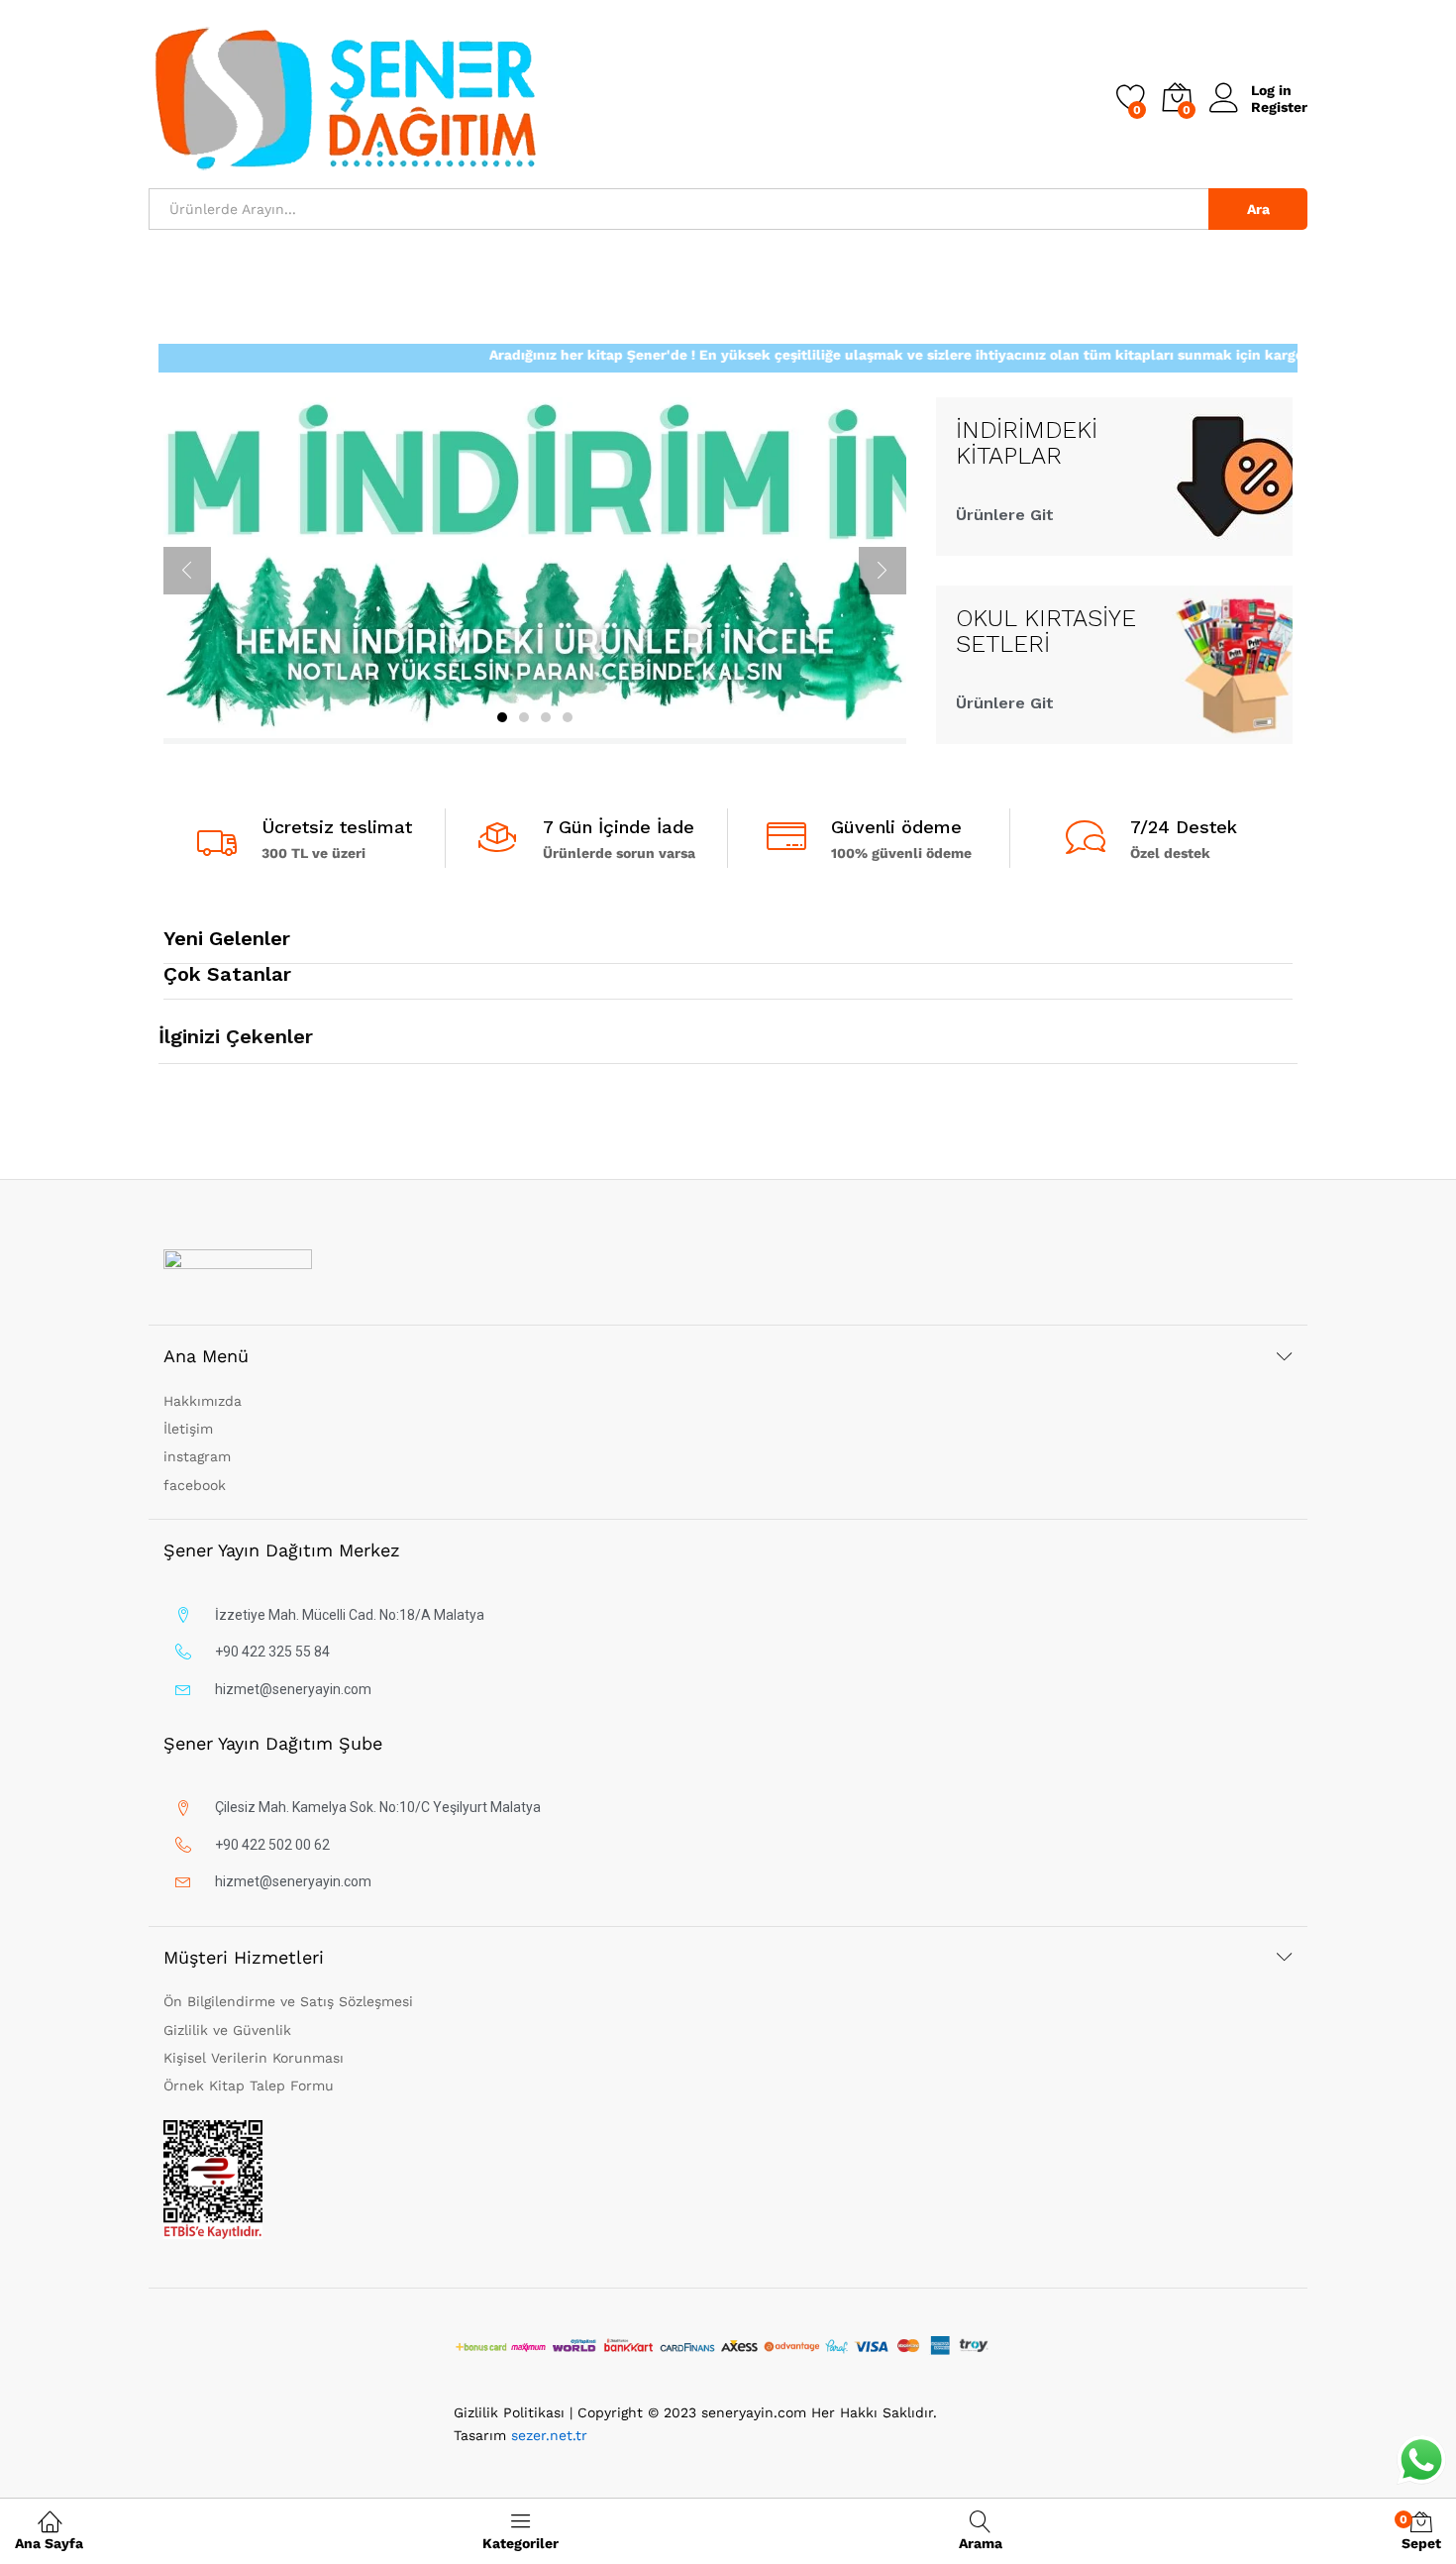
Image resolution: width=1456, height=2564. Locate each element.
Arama (981, 2543)
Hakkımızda (203, 1401)
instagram (197, 1456)
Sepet (1421, 2532)
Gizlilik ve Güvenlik (227, 2030)
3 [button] (546, 717)
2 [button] (524, 717)
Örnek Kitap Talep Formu (249, 2085)
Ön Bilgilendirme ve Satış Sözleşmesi (288, 2001)
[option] (535, 571)
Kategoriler (520, 2543)
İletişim (188, 1429)
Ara (1258, 209)
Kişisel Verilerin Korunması (254, 2058)
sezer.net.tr (549, 2435)
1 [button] (502, 717)
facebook (195, 1485)
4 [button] (568, 717)
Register (1279, 107)
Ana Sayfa (49, 2543)
